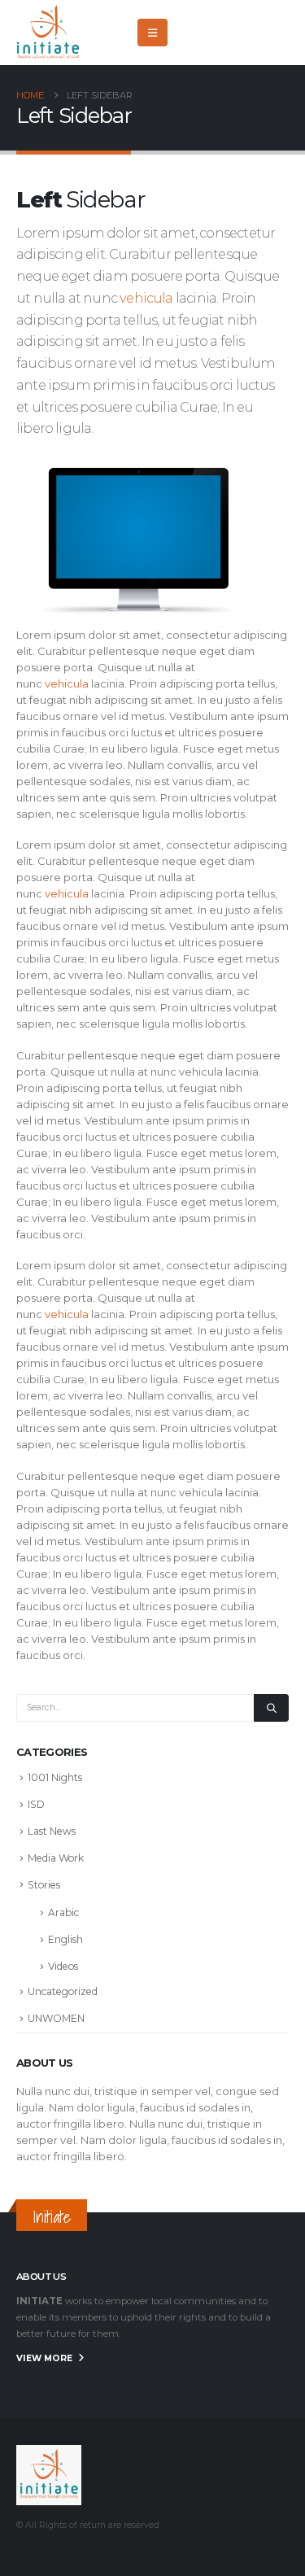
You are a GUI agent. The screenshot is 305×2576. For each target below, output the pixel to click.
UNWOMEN (56, 2018)
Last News (52, 1831)
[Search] (271, 1708)
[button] (152, 33)
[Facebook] (196, 33)
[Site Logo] (49, 33)
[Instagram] (277, 33)
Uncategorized (63, 1991)
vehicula (146, 298)
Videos (63, 1966)
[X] (223, 33)
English (65, 1939)
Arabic (63, 1912)
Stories (44, 1885)
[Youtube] (250, 33)
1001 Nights (55, 1777)
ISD (36, 1804)
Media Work (56, 1858)
